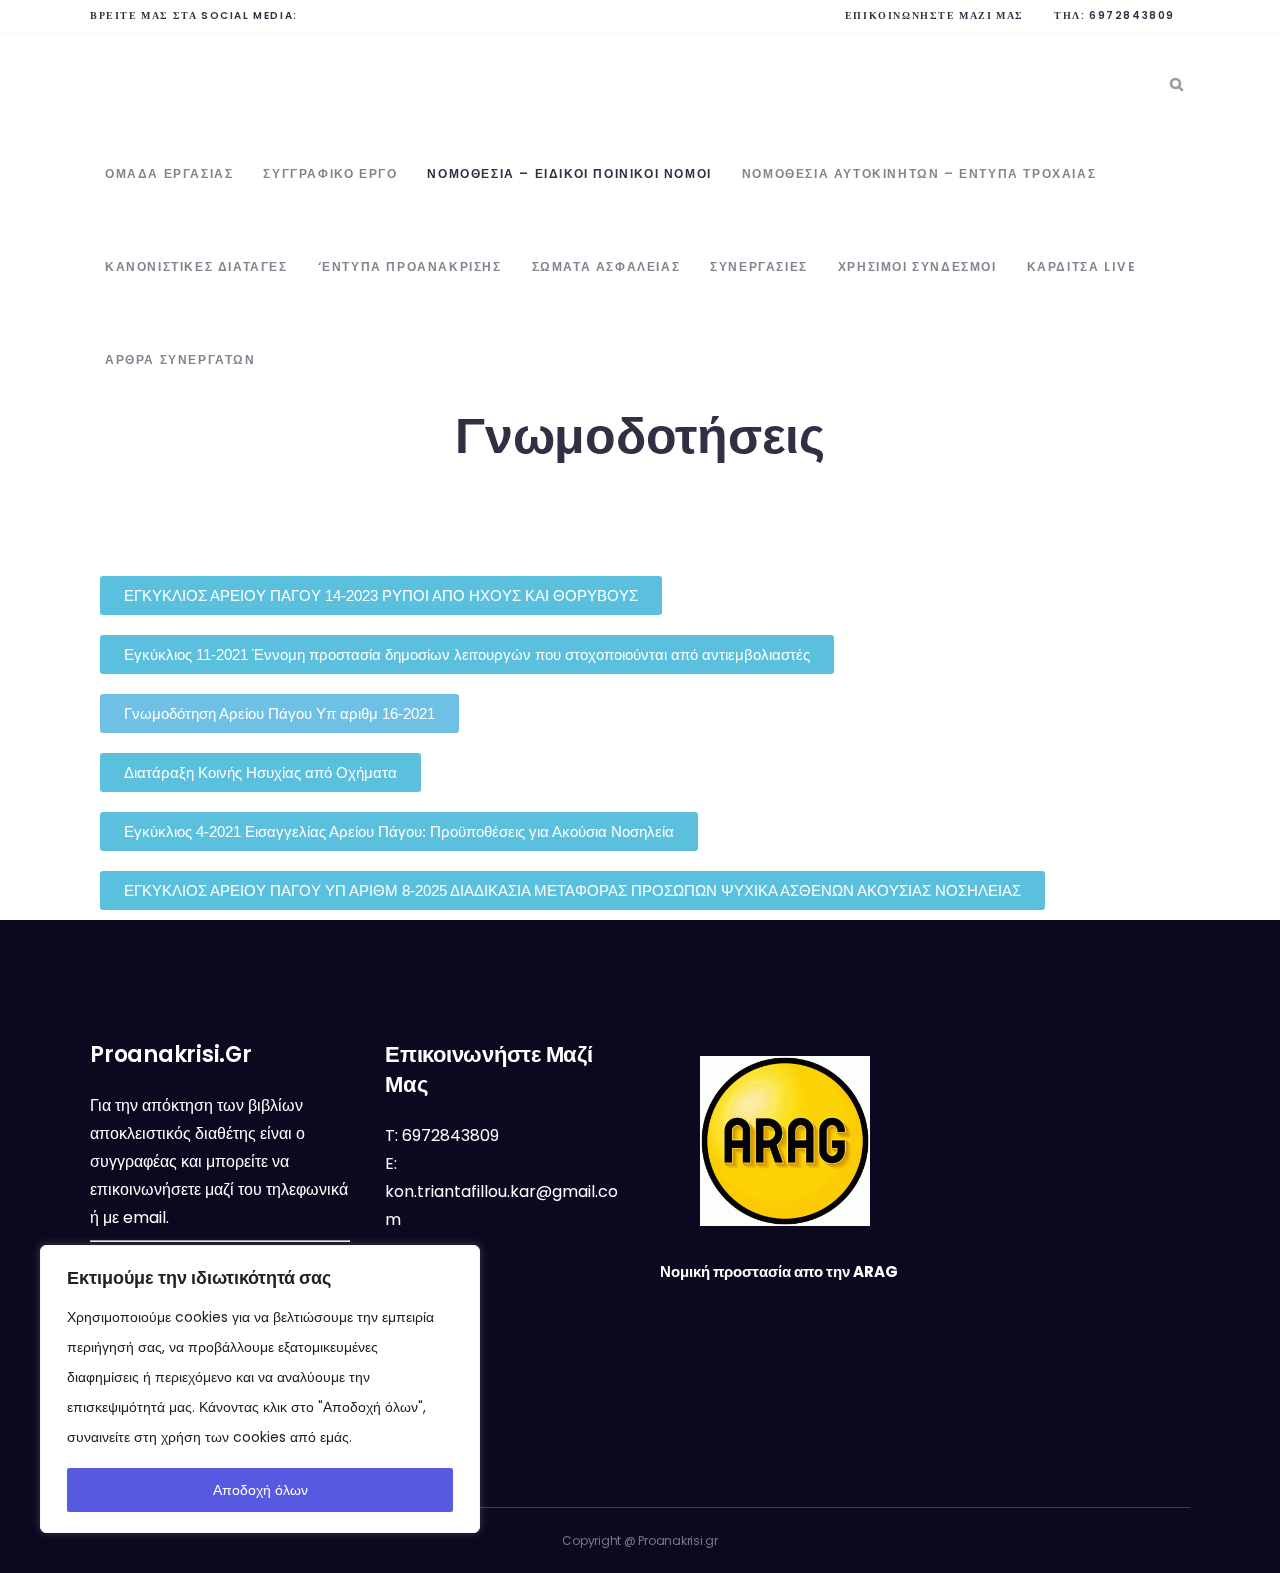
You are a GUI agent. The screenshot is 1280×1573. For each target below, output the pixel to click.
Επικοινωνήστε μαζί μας (934, 15)
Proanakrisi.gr (678, 1540)
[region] (260, 1389)
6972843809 (1132, 15)
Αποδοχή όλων (260, 1490)
